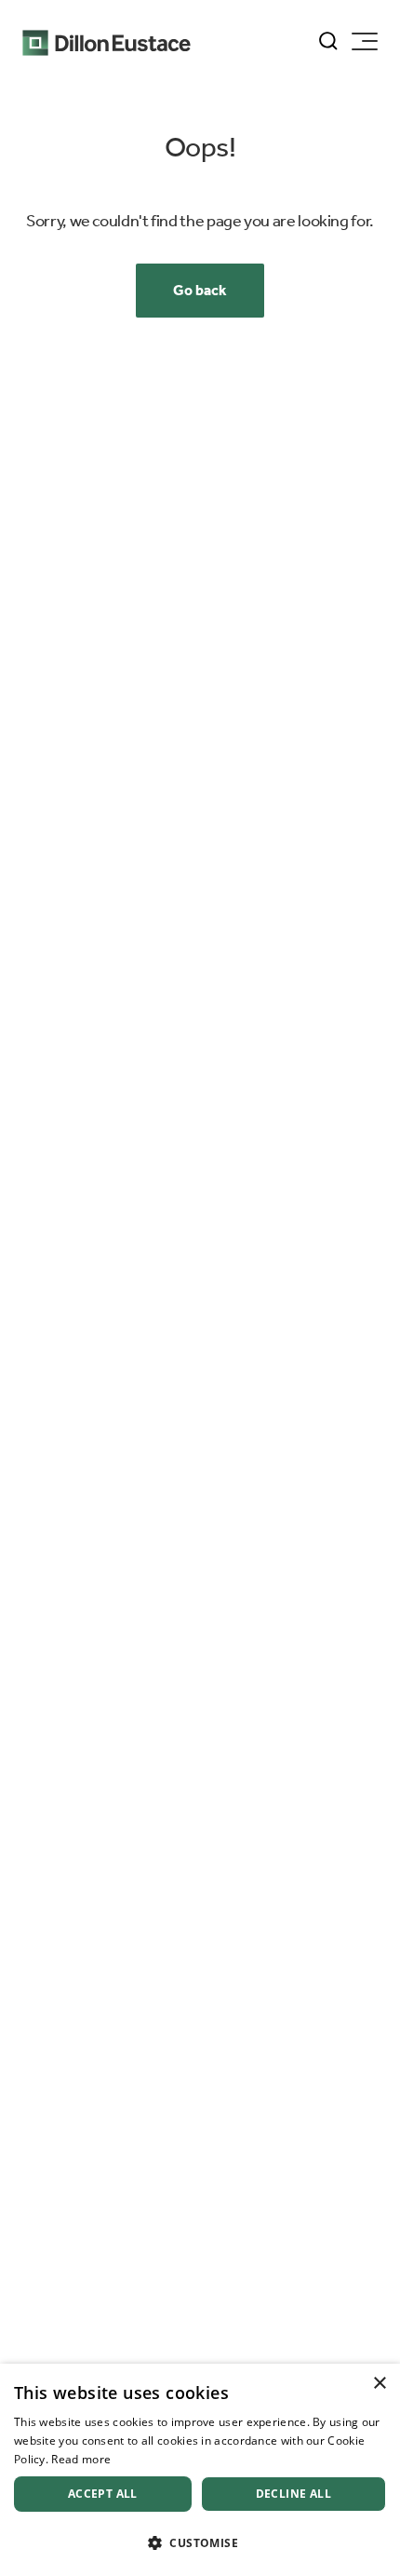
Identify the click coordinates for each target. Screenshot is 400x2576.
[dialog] (200, 2470)
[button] (200, 2543)
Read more (81, 2459)
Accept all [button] (103, 2494)
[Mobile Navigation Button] (365, 41)
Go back (200, 290)
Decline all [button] (293, 2494)
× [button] (379, 2384)
